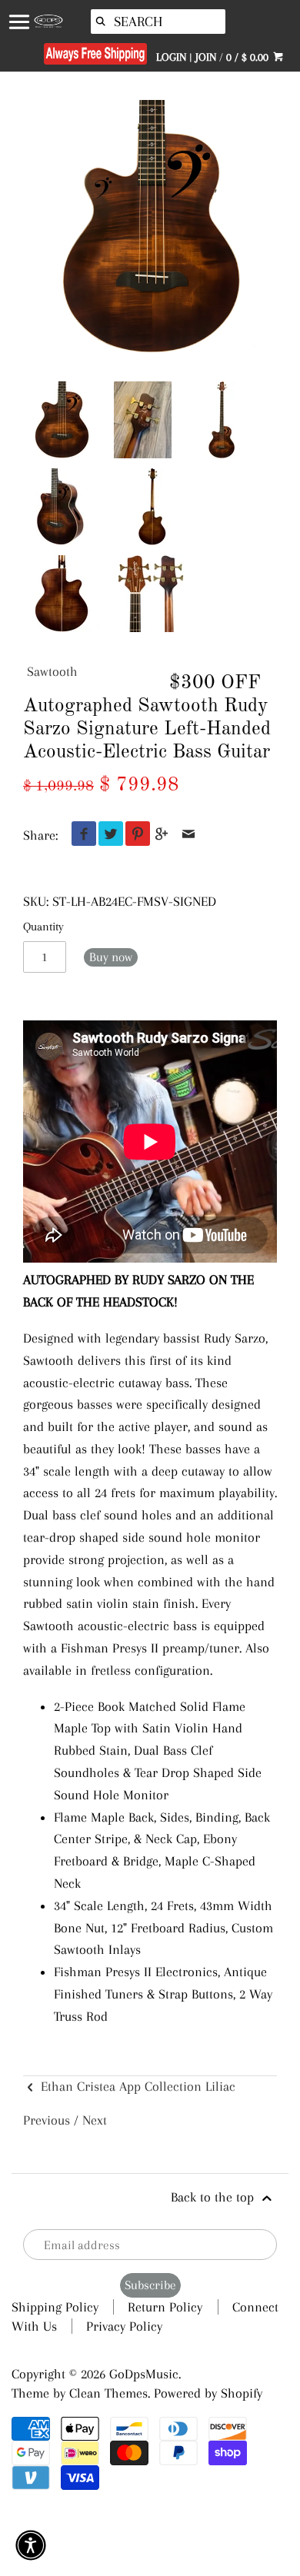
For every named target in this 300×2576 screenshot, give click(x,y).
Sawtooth (52, 671)
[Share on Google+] (162, 835)
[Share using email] (189, 835)
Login (171, 57)
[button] (31, 2545)
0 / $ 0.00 (249, 57)
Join (206, 57)
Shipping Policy (55, 2307)
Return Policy (165, 2307)
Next (95, 2120)
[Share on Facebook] (80, 835)
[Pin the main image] (134, 835)
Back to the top (214, 2197)
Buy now (111, 957)
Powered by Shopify (208, 2393)
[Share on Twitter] (107, 835)
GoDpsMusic (144, 2374)
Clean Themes (108, 2393)
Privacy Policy (124, 2326)
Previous (47, 2120)
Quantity (43, 927)
